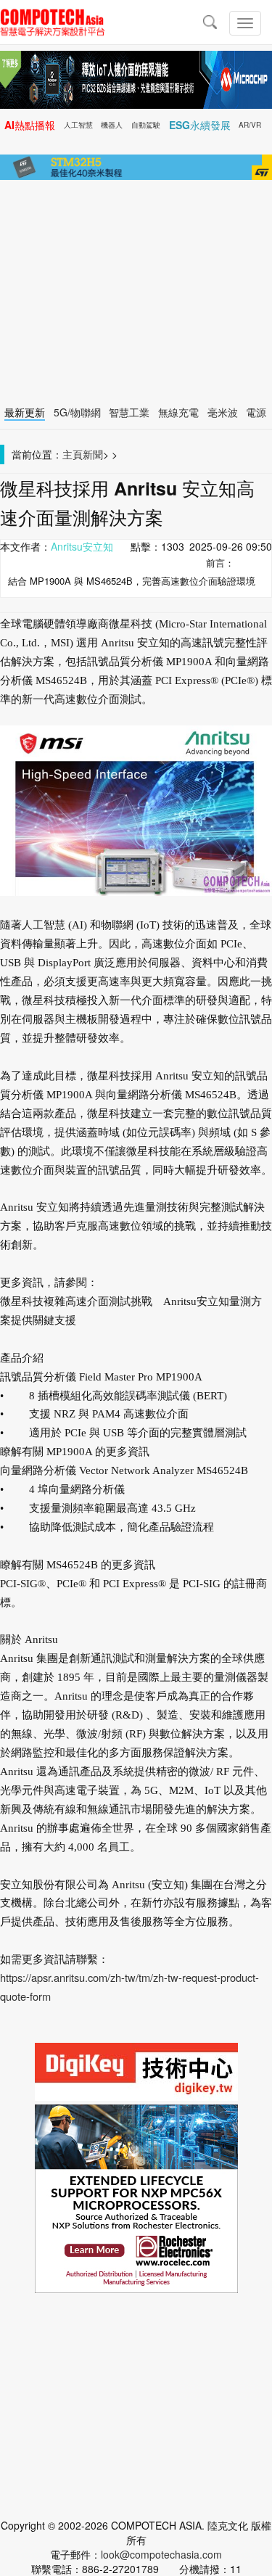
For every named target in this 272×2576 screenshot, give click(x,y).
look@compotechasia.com (161, 2554)
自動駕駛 (146, 125)
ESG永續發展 (200, 125)
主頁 (73, 454)
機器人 (112, 125)
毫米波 (223, 412)
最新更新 (25, 412)
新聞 (93, 454)
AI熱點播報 (30, 125)
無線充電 (178, 412)
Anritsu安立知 (82, 546)
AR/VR (250, 125)
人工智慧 (78, 125)
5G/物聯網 (77, 412)
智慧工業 (129, 412)
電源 (256, 412)
